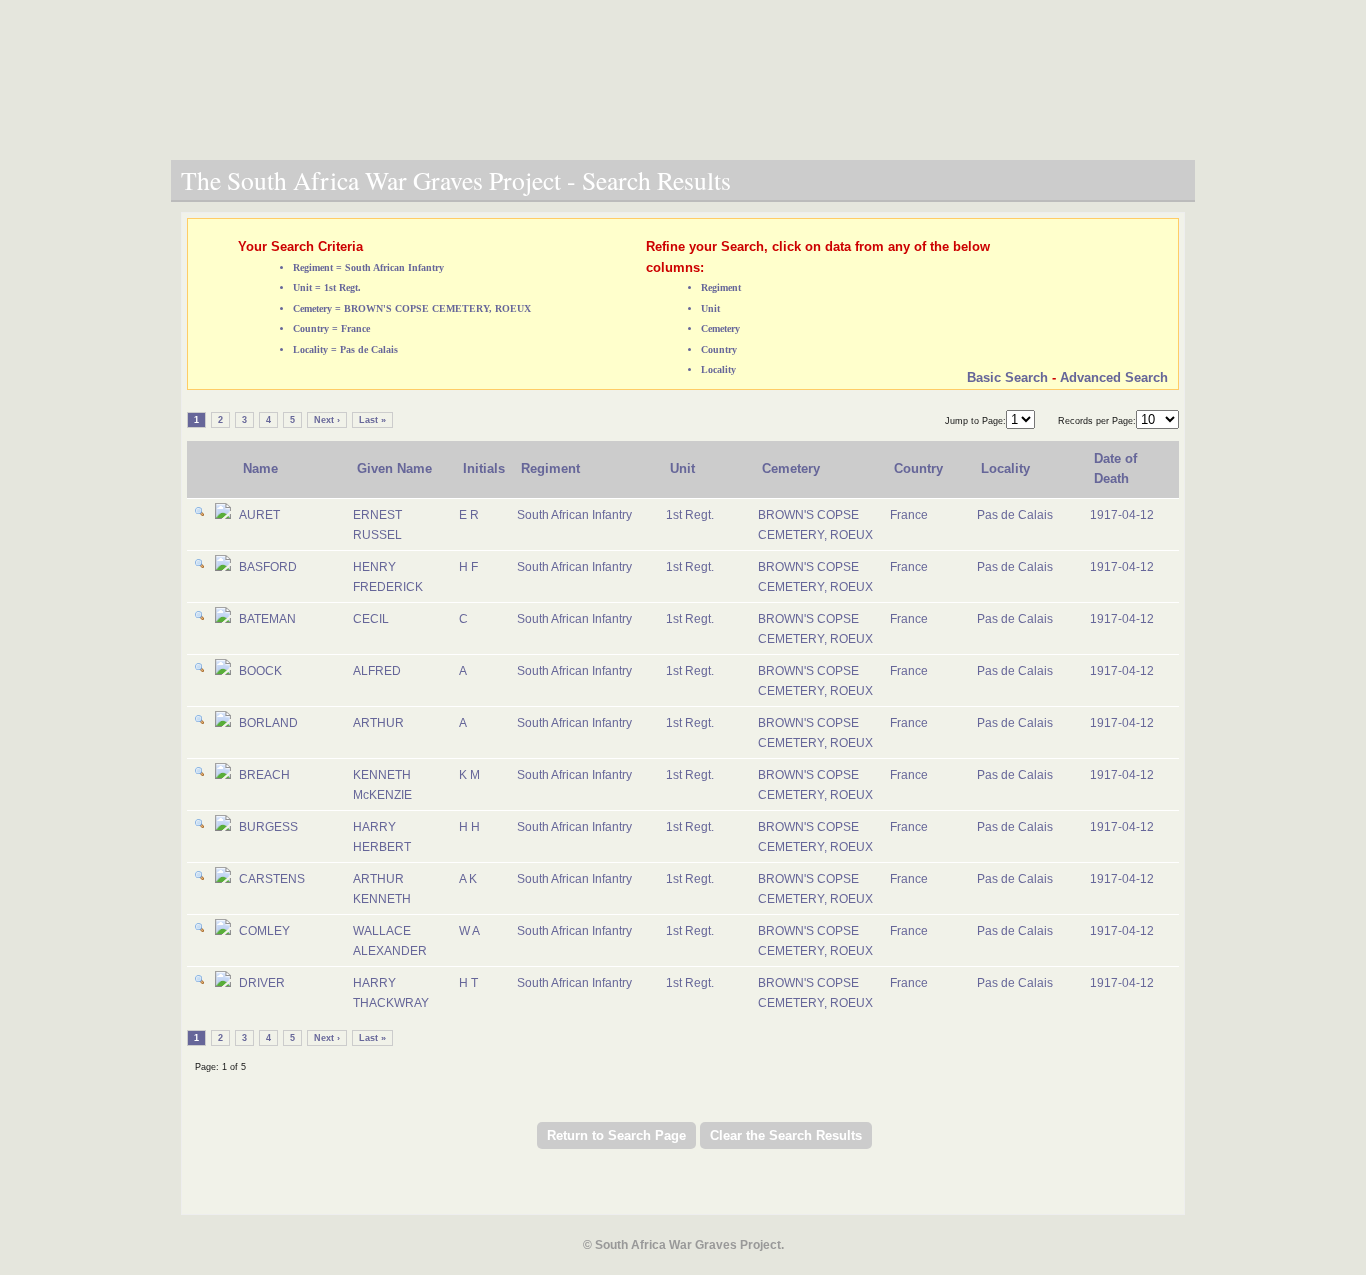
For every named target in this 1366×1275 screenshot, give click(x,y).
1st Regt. (690, 515)
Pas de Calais (1015, 515)
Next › (327, 420)
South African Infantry (574, 515)
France (909, 515)
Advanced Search (1114, 377)
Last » (372, 420)
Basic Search (1007, 377)
